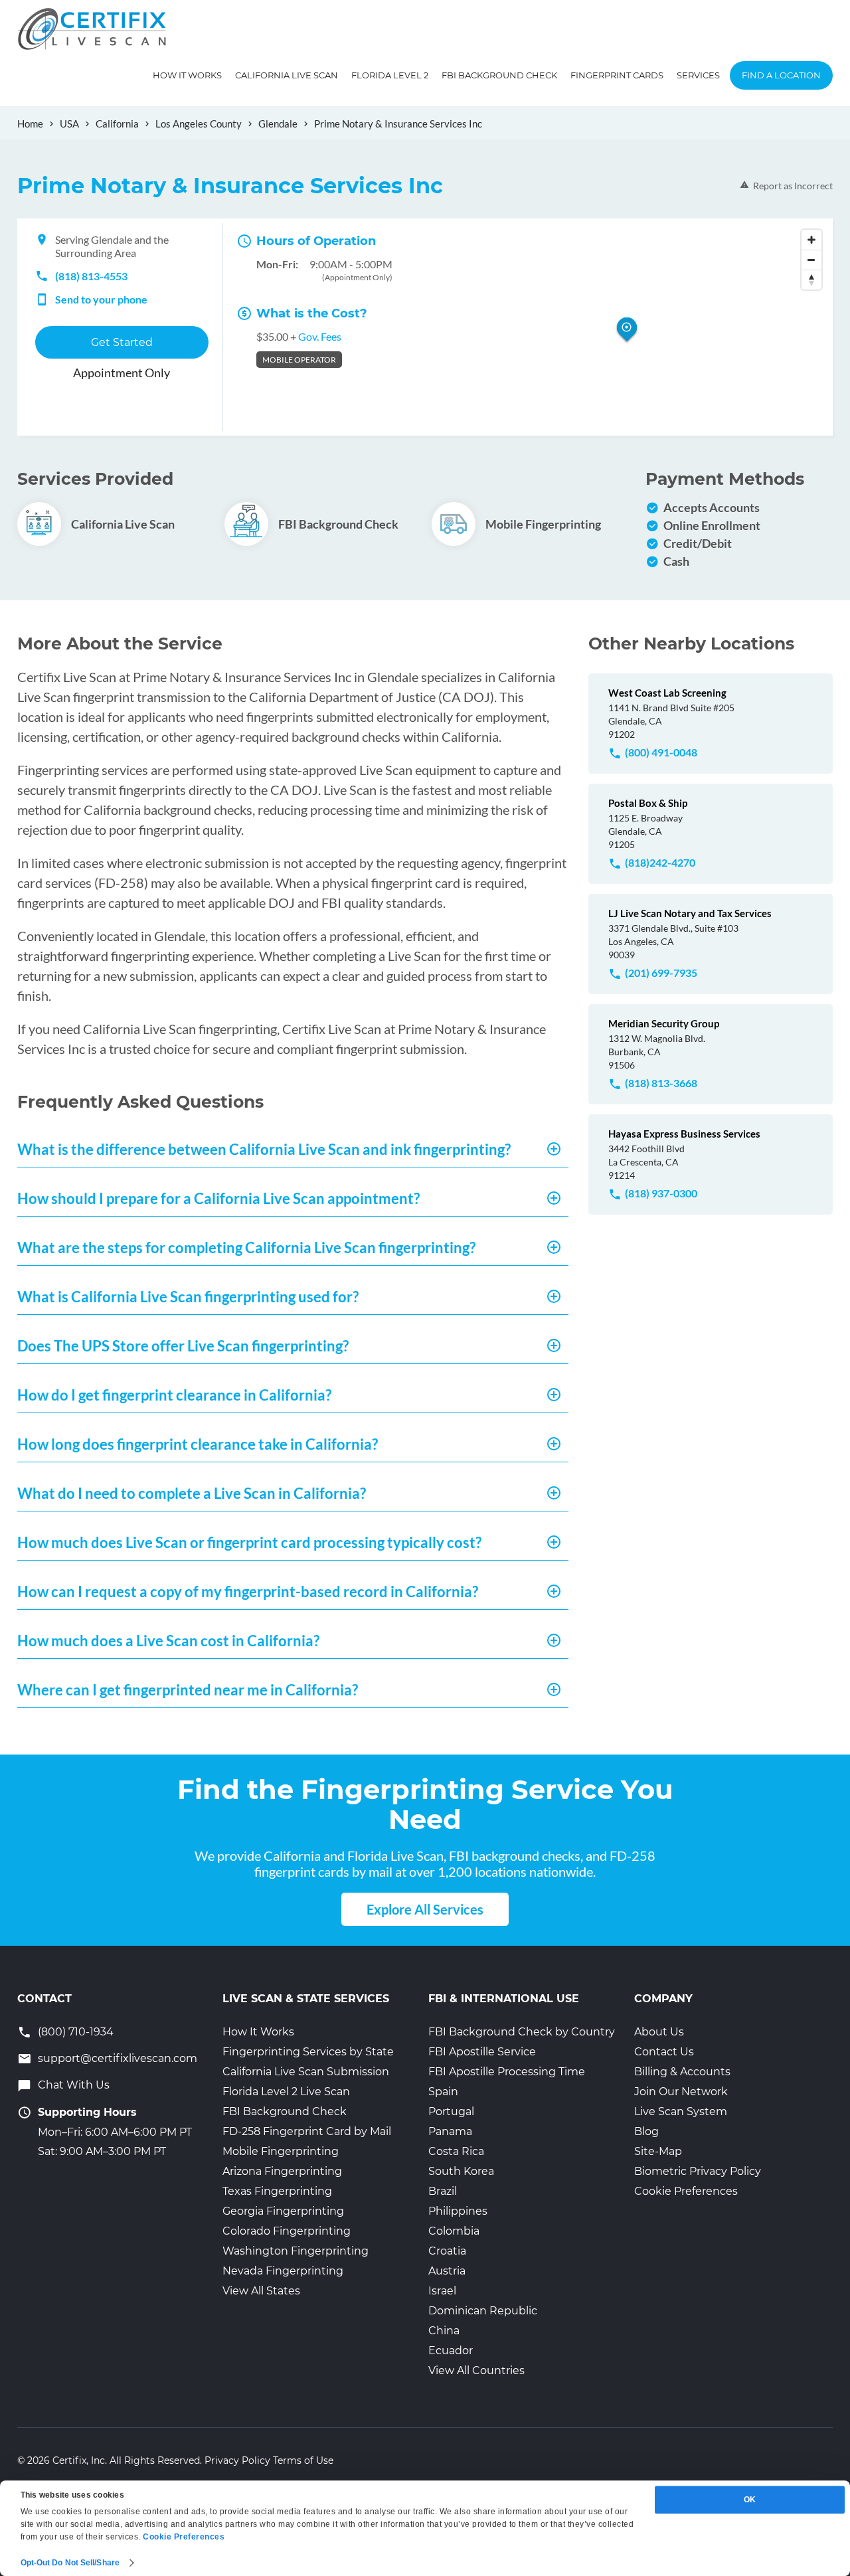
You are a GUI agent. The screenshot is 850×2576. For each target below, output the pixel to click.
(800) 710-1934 (76, 2032)
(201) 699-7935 (661, 973)
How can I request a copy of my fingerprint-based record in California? (248, 1591)
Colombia (454, 2231)
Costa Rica (456, 2151)
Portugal (451, 2111)
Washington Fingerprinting (296, 2251)
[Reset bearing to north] (811, 280)
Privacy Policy (237, 2460)
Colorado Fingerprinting (287, 2231)
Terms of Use (303, 2460)
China (444, 2331)
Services (698, 75)
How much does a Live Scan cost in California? (168, 1641)
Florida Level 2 (390, 75)
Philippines (458, 2211)
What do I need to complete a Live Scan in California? (192, 1493)
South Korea (461, 2171)
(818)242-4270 (660, 862)
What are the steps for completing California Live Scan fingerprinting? (246, 1247)
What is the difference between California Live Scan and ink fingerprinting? (264, 1149)
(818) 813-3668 (661, 1083)
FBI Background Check (499, 75)
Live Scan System (681, 2111)
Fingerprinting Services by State (308, 2052)
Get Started (122, 342)
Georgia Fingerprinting (283, 2211)
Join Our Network (681, 2092)
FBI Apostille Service (482, 2052)
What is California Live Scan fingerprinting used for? (188, 1297)
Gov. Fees (320, 336)
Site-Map (658, 2151)
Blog (646, 2131)
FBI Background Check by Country (522, 2032)
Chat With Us (74, 2085)
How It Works (187, 75)
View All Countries (476, 2370)
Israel (442, 2291)
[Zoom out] (811, 260)
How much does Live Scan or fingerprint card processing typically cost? (249, 1542)
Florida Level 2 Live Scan (286, 2092)
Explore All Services (425, 1909)
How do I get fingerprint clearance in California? (174, 1395)
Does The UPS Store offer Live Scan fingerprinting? (183, 1346)
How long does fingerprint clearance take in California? (198, 1444)
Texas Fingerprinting (277, 2191)
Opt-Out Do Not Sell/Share (70, 2563)
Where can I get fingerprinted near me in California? (188, 1690)
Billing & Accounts (682, 2072)
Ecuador (451, 2351)
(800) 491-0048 (661, 752)
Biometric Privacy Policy (698, 2171)
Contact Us (664, 2052)
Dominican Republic (483, 2311)
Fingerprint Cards (617, 75)
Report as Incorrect (793, 186)
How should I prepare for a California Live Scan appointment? (218, 1198)
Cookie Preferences (686, 2191)
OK (750, 2500)
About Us (659, 2032)
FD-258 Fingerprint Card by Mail (307, 2131)
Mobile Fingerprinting (281, 2151)
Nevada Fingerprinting (283, 2271)
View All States (261, 2291)
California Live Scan (287, 75)
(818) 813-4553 (91, 276)
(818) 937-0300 (661, 1193)
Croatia (447, 2251)
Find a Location (781, 75)
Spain (443, 2092)
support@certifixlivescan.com (118, 2058)
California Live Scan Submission (306, 2072)
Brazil (443, 2191)
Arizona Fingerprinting (282, 2171)
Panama (450, 2131)
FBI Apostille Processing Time (507, 2072)
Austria (447, 2271)
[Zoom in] (811, 240)
